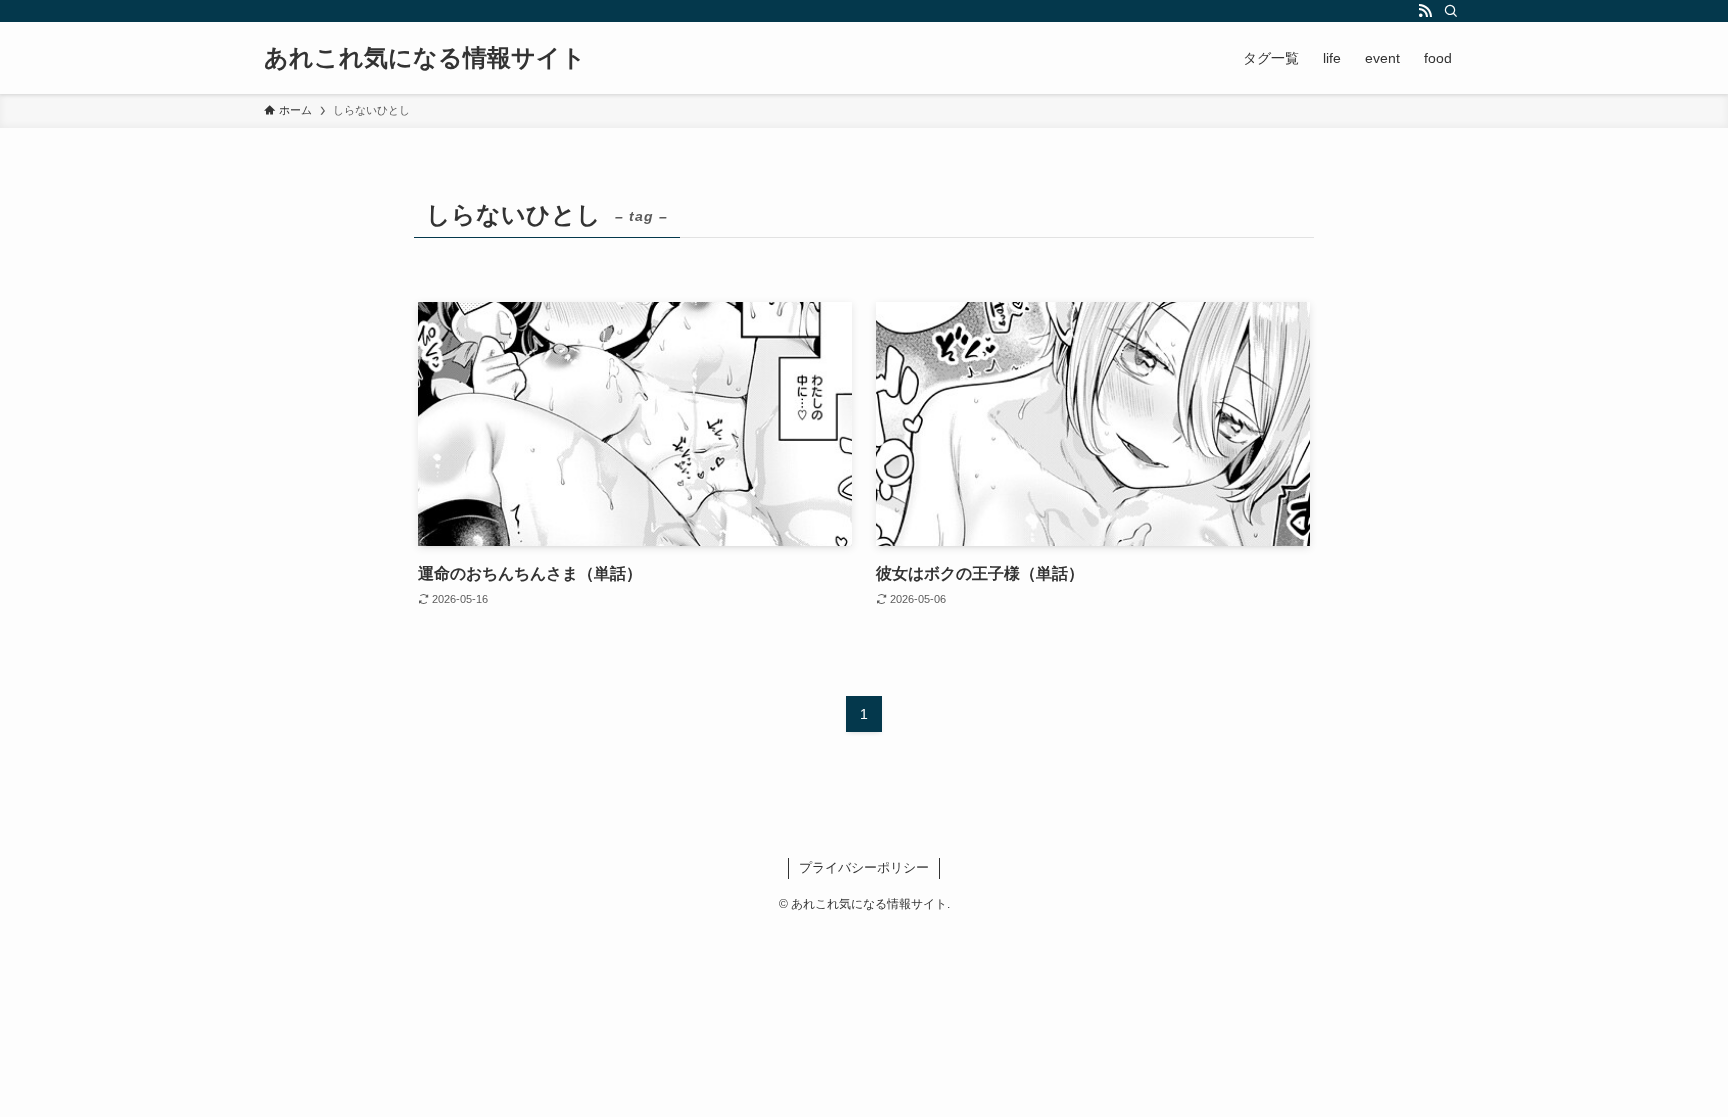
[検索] (1451, 11)
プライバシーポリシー (864, 867)
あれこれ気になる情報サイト (425, 58)
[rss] (1425, 11)
